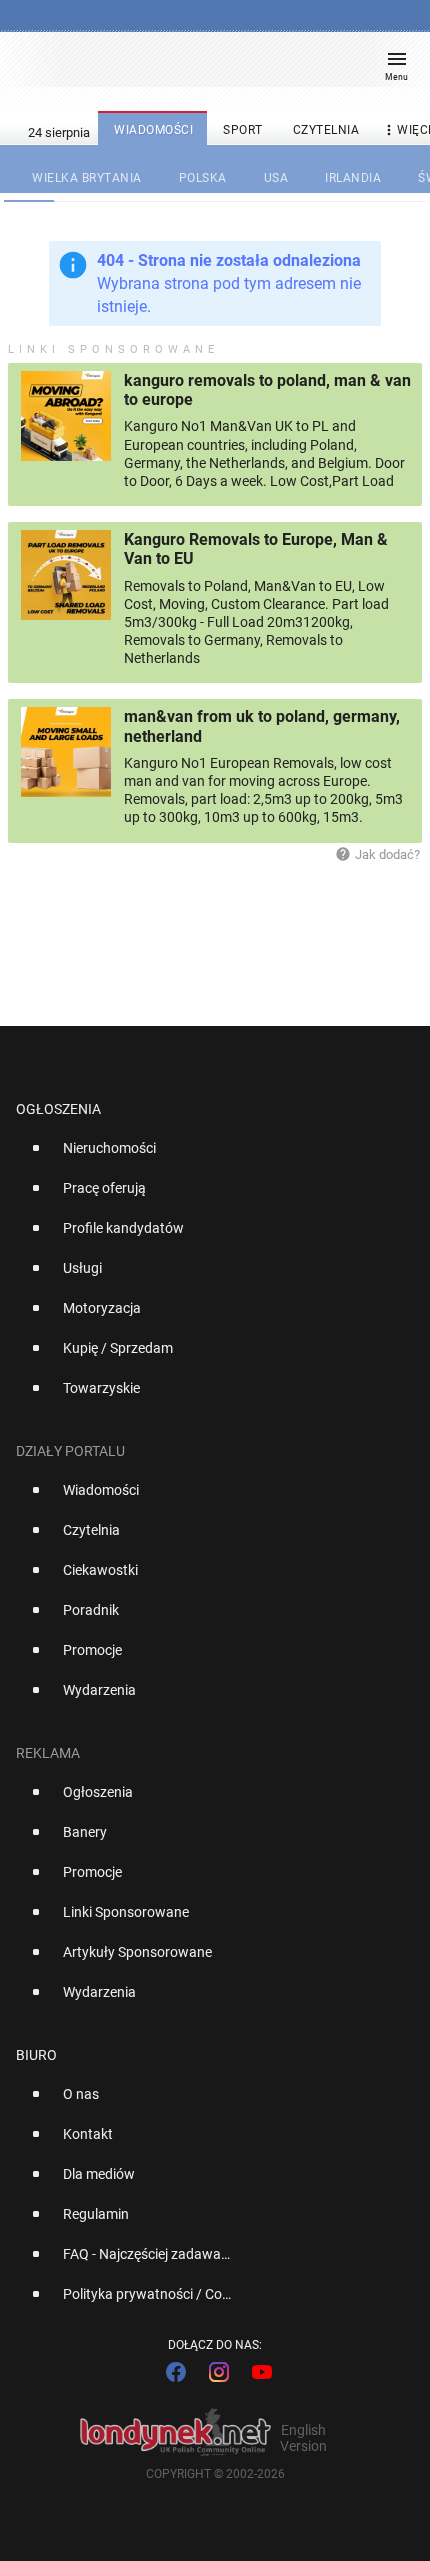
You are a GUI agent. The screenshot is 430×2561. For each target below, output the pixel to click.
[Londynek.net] (206, 67)
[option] (207, 1156)
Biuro (36, 2055)
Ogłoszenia (58, 1109)
